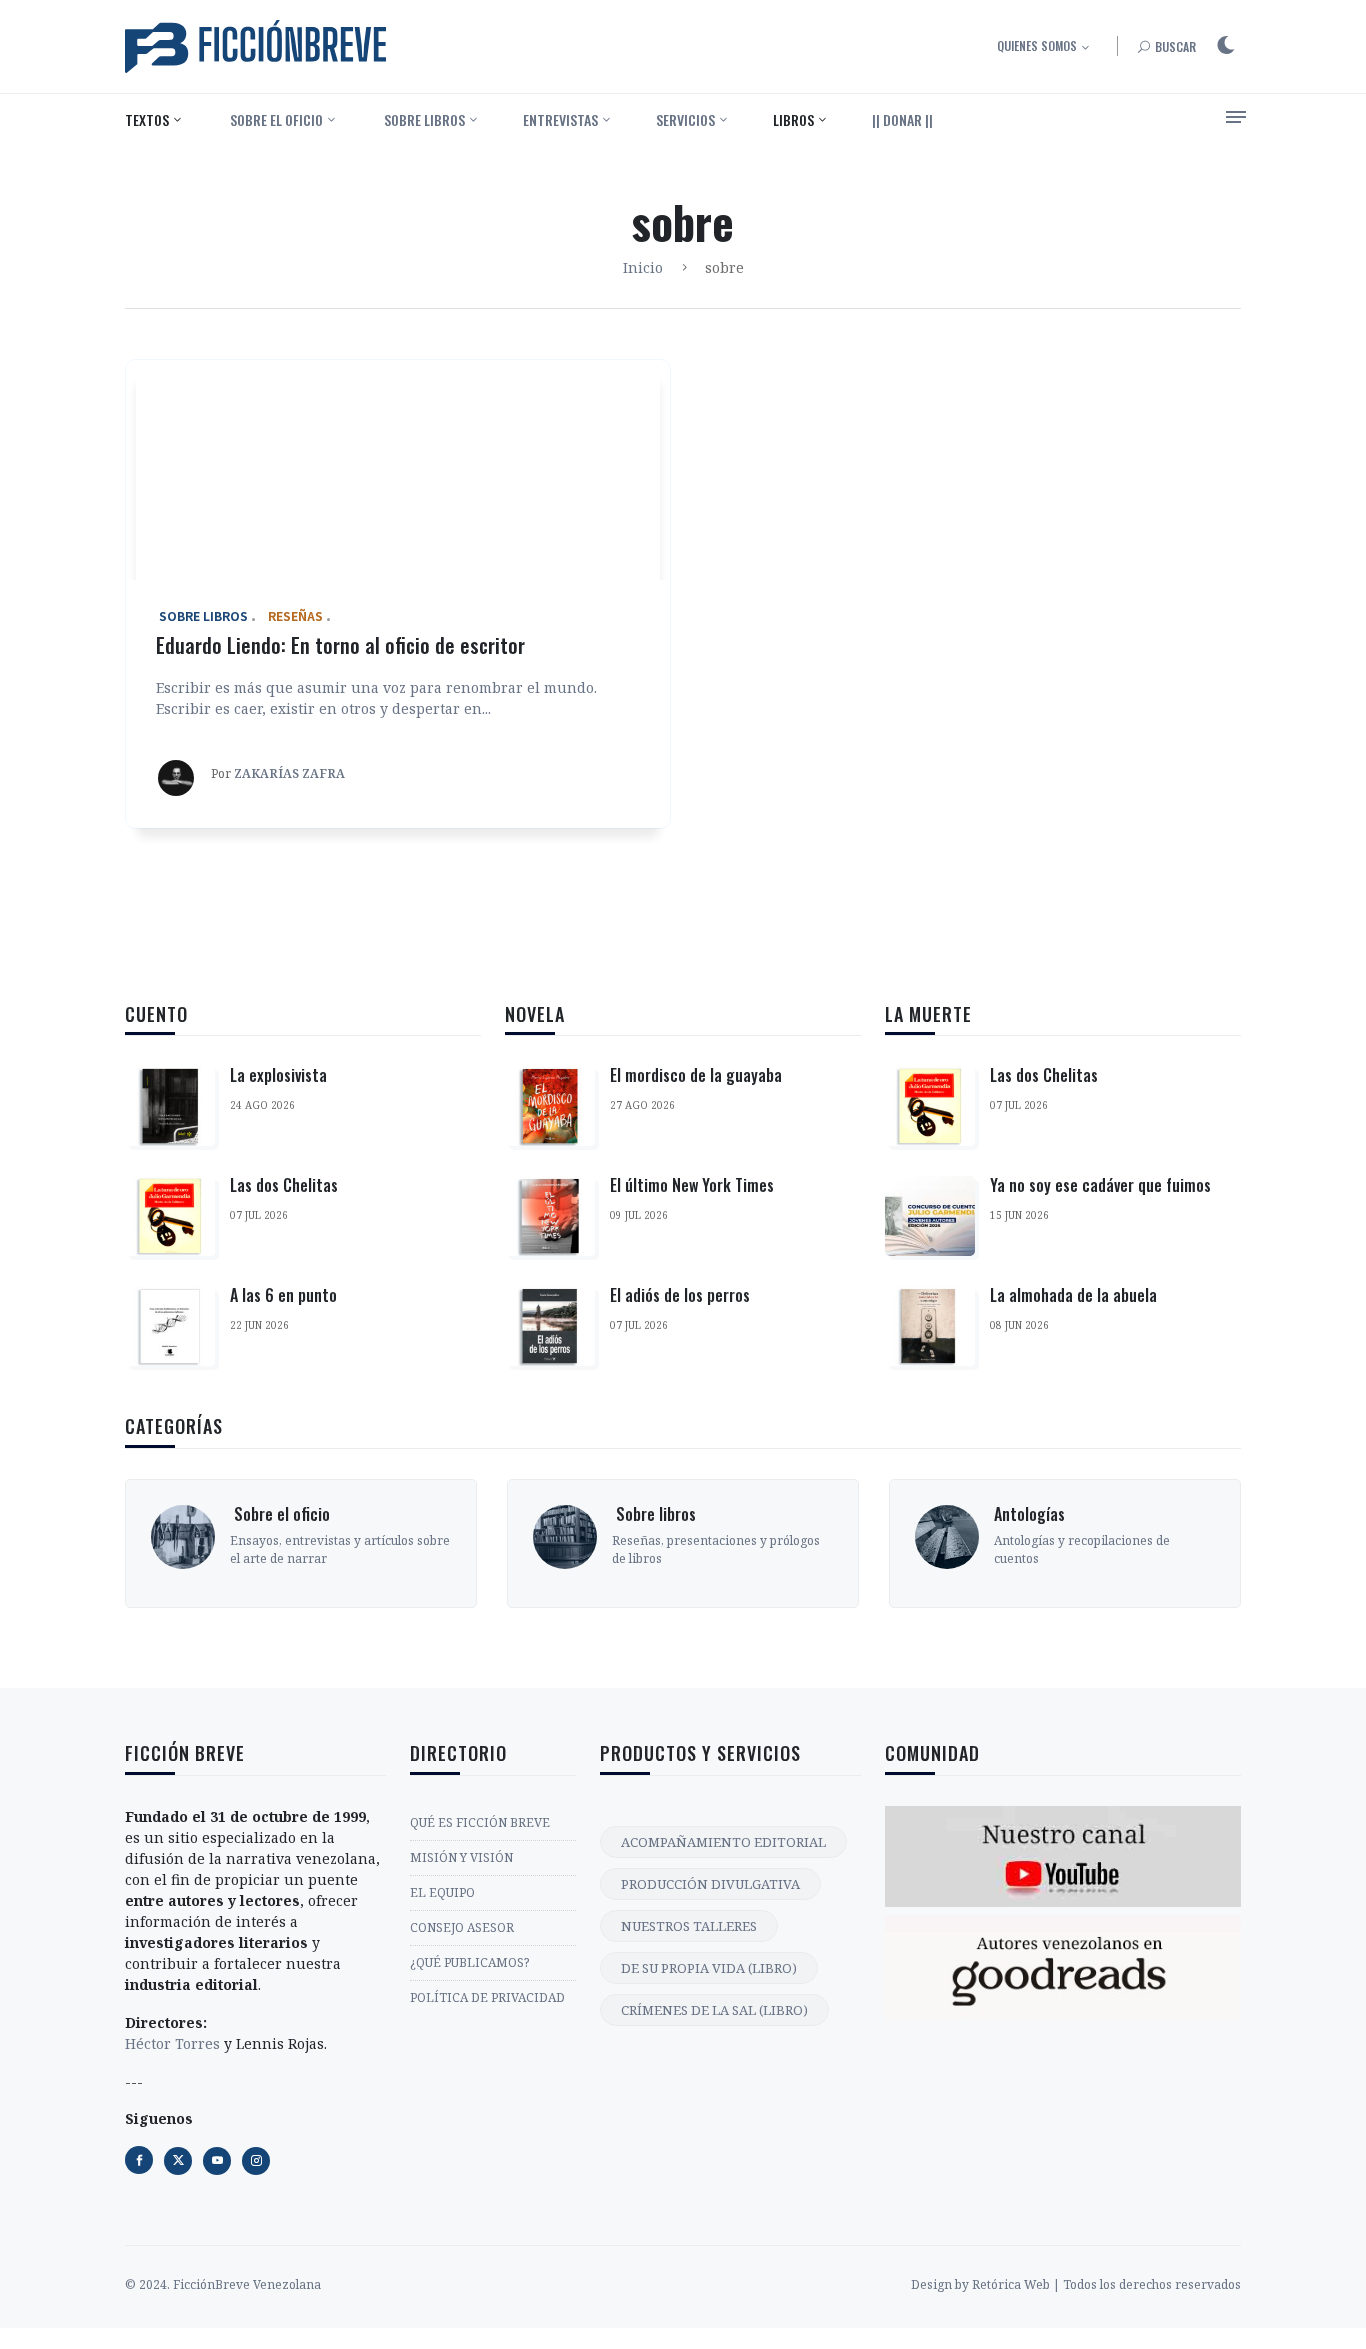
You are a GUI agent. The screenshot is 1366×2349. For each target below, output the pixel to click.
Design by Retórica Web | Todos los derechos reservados (1076, 2284)
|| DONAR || (902, 119)
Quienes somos (1037, 45)
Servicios (685, 119)
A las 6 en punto (283, 1295)
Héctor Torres (172, 2043)
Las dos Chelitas (284, 1185)
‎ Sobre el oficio (275, 119)
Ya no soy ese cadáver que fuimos (1100, 1185)
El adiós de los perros (680, 1295)
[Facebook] (139, 2160)
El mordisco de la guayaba (696, 1075)
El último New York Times (692, 1185)
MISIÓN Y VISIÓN (461, 1857)
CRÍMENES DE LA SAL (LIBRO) (714, 2010)
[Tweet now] (178, 2161)
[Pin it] (217, 2161)
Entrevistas (560, 119)
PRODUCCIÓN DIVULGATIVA (710, 1884)
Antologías (1029, 1514)
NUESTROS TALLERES (689, 1926)
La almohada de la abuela (1073, 1295)
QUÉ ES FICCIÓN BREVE (480, 1822)
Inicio (643, 267)
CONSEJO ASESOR (462, 1927)
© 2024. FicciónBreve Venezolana (223, 2284)
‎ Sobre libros (423, 119)
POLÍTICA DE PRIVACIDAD (487, 1997)
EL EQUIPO (442, 1892)
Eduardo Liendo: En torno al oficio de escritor (340, 645)
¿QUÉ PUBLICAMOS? (469, 1962)
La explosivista (278, 1075)
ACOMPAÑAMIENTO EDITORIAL (723, 1842)
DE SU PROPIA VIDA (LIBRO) (709, 1968)
